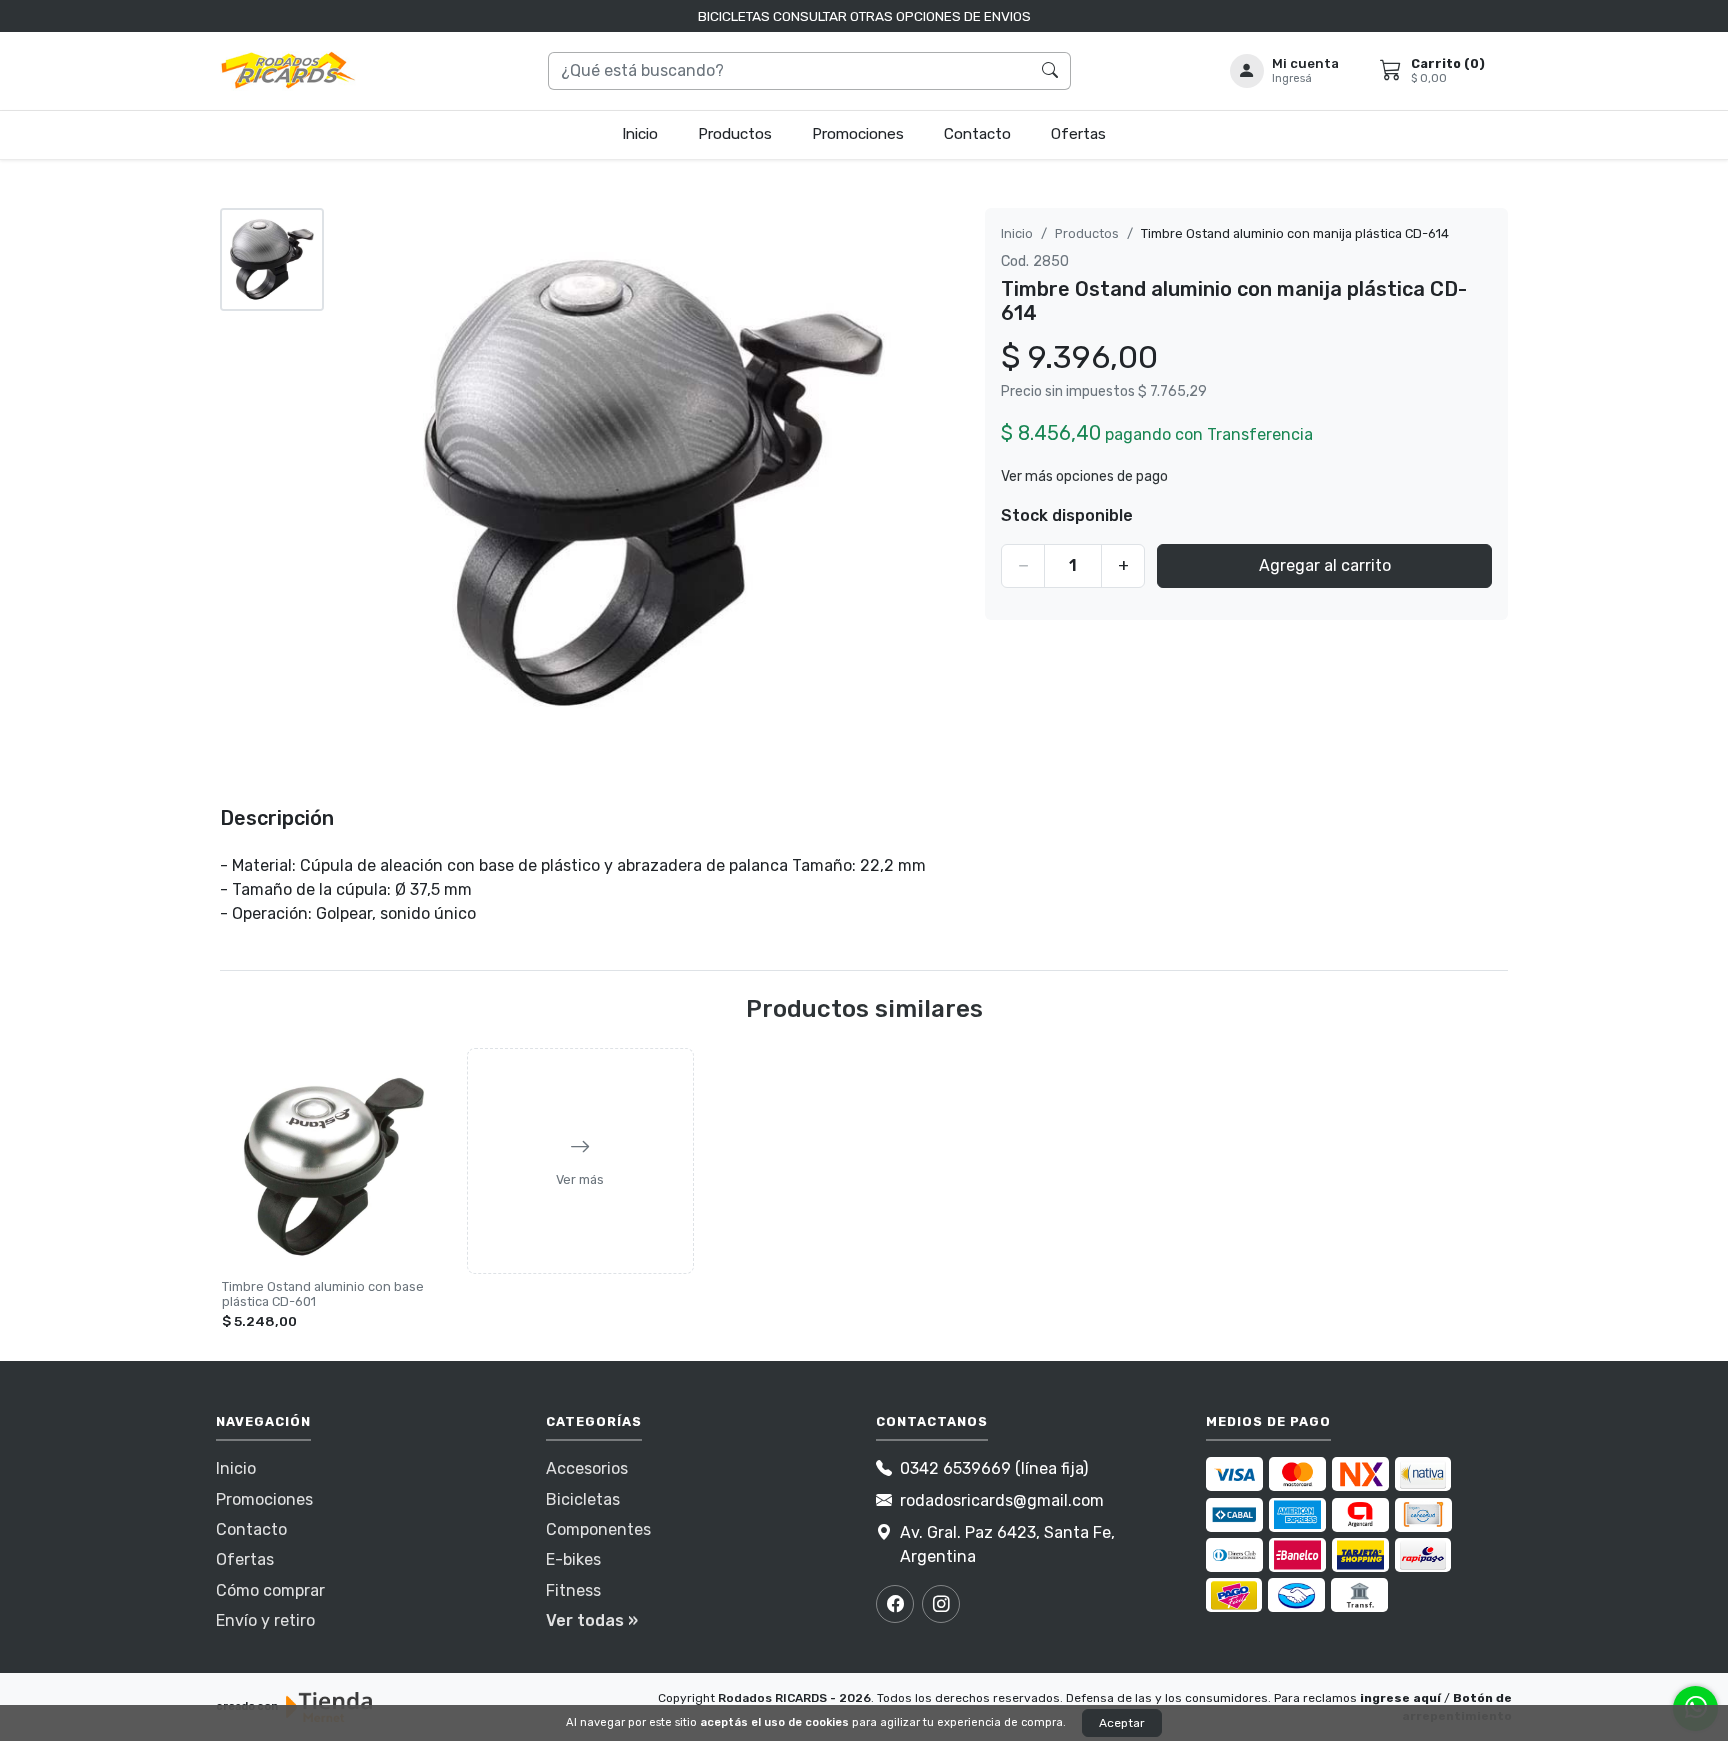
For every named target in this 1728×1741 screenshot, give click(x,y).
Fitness (573, 1590)
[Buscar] (1050, 71)
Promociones (858, 134)
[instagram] (941, 1604)
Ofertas (1078, 134)
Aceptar (1122, 1723)
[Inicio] (289, 71)
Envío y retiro (265, 1620)
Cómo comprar (270, 1590)
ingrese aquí (1400, 1698)
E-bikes (573, 1559)
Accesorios (587, 1468)
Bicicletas (583, 1499)
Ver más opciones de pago (1084, 476)
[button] (1285, 70)
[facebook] (895, 1604)
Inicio (640, 134)
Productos (735, 134)
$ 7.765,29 (1172, 391)
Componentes (598, 1529)
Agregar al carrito (1325, 565)
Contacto (977, 134)
